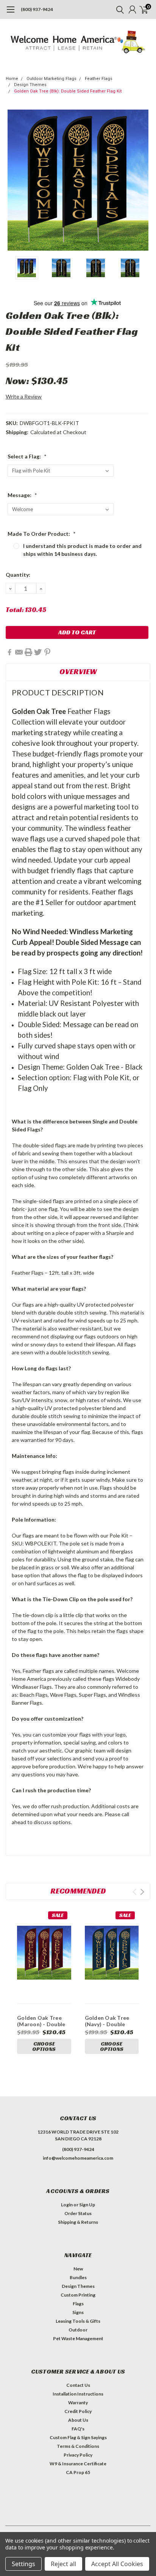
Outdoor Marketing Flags (51, 79)
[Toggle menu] (10, 13)
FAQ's (78, 2429)
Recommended (78, 1891)
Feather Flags (99, 79)
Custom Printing (78, 2295)
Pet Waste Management (78, 2338)
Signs (78, 2312)
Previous (13, 180)
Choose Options (44, 2046)
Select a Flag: (27, 456)
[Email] (19, 652)
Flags (78, 2304)
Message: (22, 495)
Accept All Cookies (117, 2564)
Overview (78, 671)
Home (12, 79)
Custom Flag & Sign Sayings (78, 2437)
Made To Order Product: (42, 534)
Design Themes (30, 85)
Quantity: (18, 575)
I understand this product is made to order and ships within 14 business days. (82, 550)
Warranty (78, 2403)
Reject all (63, 2564)
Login (67, 2205)
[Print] (28, 652)
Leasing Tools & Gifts (78, 2321)
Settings (23, 2564)
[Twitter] (38, 652)
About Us (78, 2420)
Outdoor (78, 2330)
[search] (118, 9)
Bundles (78, 2277)
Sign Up (87, 2205)
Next (143, 180)
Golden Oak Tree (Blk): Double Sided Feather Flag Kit (68, 91)
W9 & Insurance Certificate (78, 2464)
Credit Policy (78, 2411)
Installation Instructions (78, 2394)
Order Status (78, 2213)
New (78, 2269)
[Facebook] (9, 652)
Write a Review (24, 396)
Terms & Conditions (78, 2446)
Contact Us (78, 2385)
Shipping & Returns (78, 2222)
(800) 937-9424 (37, 9)
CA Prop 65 (78, 2472)
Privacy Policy (78, 2455)
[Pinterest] (47, 652)
